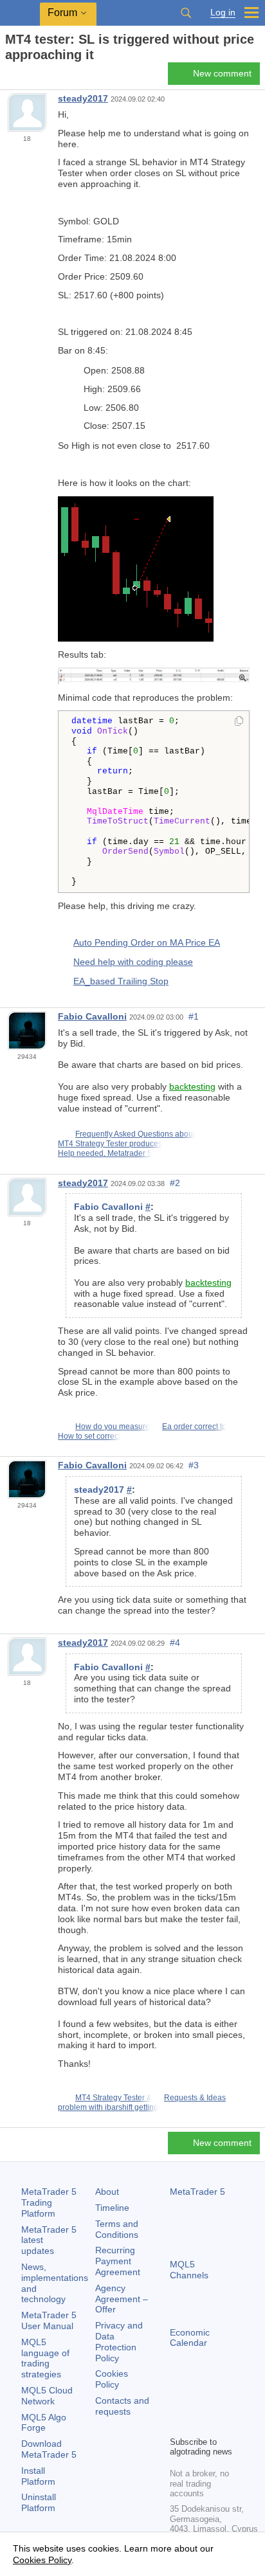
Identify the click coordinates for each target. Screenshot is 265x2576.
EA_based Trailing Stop (121, 981)
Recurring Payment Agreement (118, 2261)
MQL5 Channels (189, 2270)
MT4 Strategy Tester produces (110, 1144)
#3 (194, 1465)
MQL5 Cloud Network (47, 2396)
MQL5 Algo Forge (44, 2423)
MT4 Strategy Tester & (114, 2098)
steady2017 (83, 98)
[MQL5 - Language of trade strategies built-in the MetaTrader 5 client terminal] (20, 13)
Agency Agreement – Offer (122, 2299)
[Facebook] (178, 2404)
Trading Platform (49, 2202)
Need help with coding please (133, 962)
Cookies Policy (112, 2379)
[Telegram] (198, 2404)
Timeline (112, 2208)
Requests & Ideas (195, 2098)
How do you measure (113, 1427)
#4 (175, 1643)
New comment (222, 73)
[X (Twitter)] (219, 2404)
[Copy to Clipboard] (239, 722)
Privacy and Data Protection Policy (119, 2341)
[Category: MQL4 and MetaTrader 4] (24, 77)
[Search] (186, 13)
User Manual (49, 2320)
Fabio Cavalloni (92, 1016)
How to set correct (89, 1436)
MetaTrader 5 (197, 2192)
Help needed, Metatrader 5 (105, 1153)
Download (49, 2449)
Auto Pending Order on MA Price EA (147, 942)
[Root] (9, 77)
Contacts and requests (122, 2406)
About (107, 2192)
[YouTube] (178, 2424)
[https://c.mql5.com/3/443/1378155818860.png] (154, 675)
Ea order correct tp (194, 1427)
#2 (175, 1183)
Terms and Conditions (117, 2229)
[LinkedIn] (198, 2424)
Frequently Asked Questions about (135, 1134)
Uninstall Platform (39, 2502)
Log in (223, 13)
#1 (194, 1016)
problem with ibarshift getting (108, 2107)
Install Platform (38, 2476)
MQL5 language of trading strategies (45, 2358)
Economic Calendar (190, 2338)
